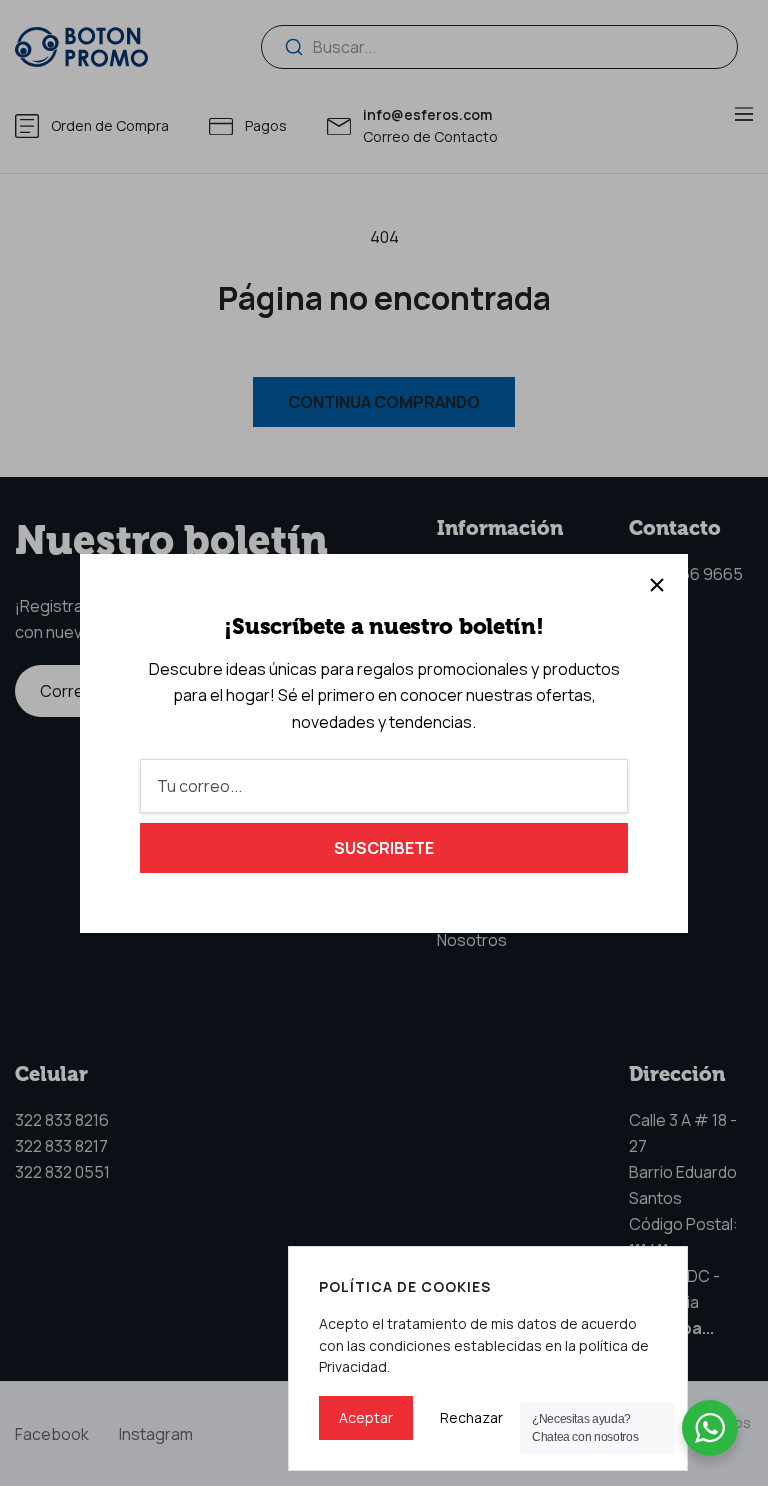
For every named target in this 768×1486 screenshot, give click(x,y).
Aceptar (366, 1417)
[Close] (657, 585)
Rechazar (471, 1417)
